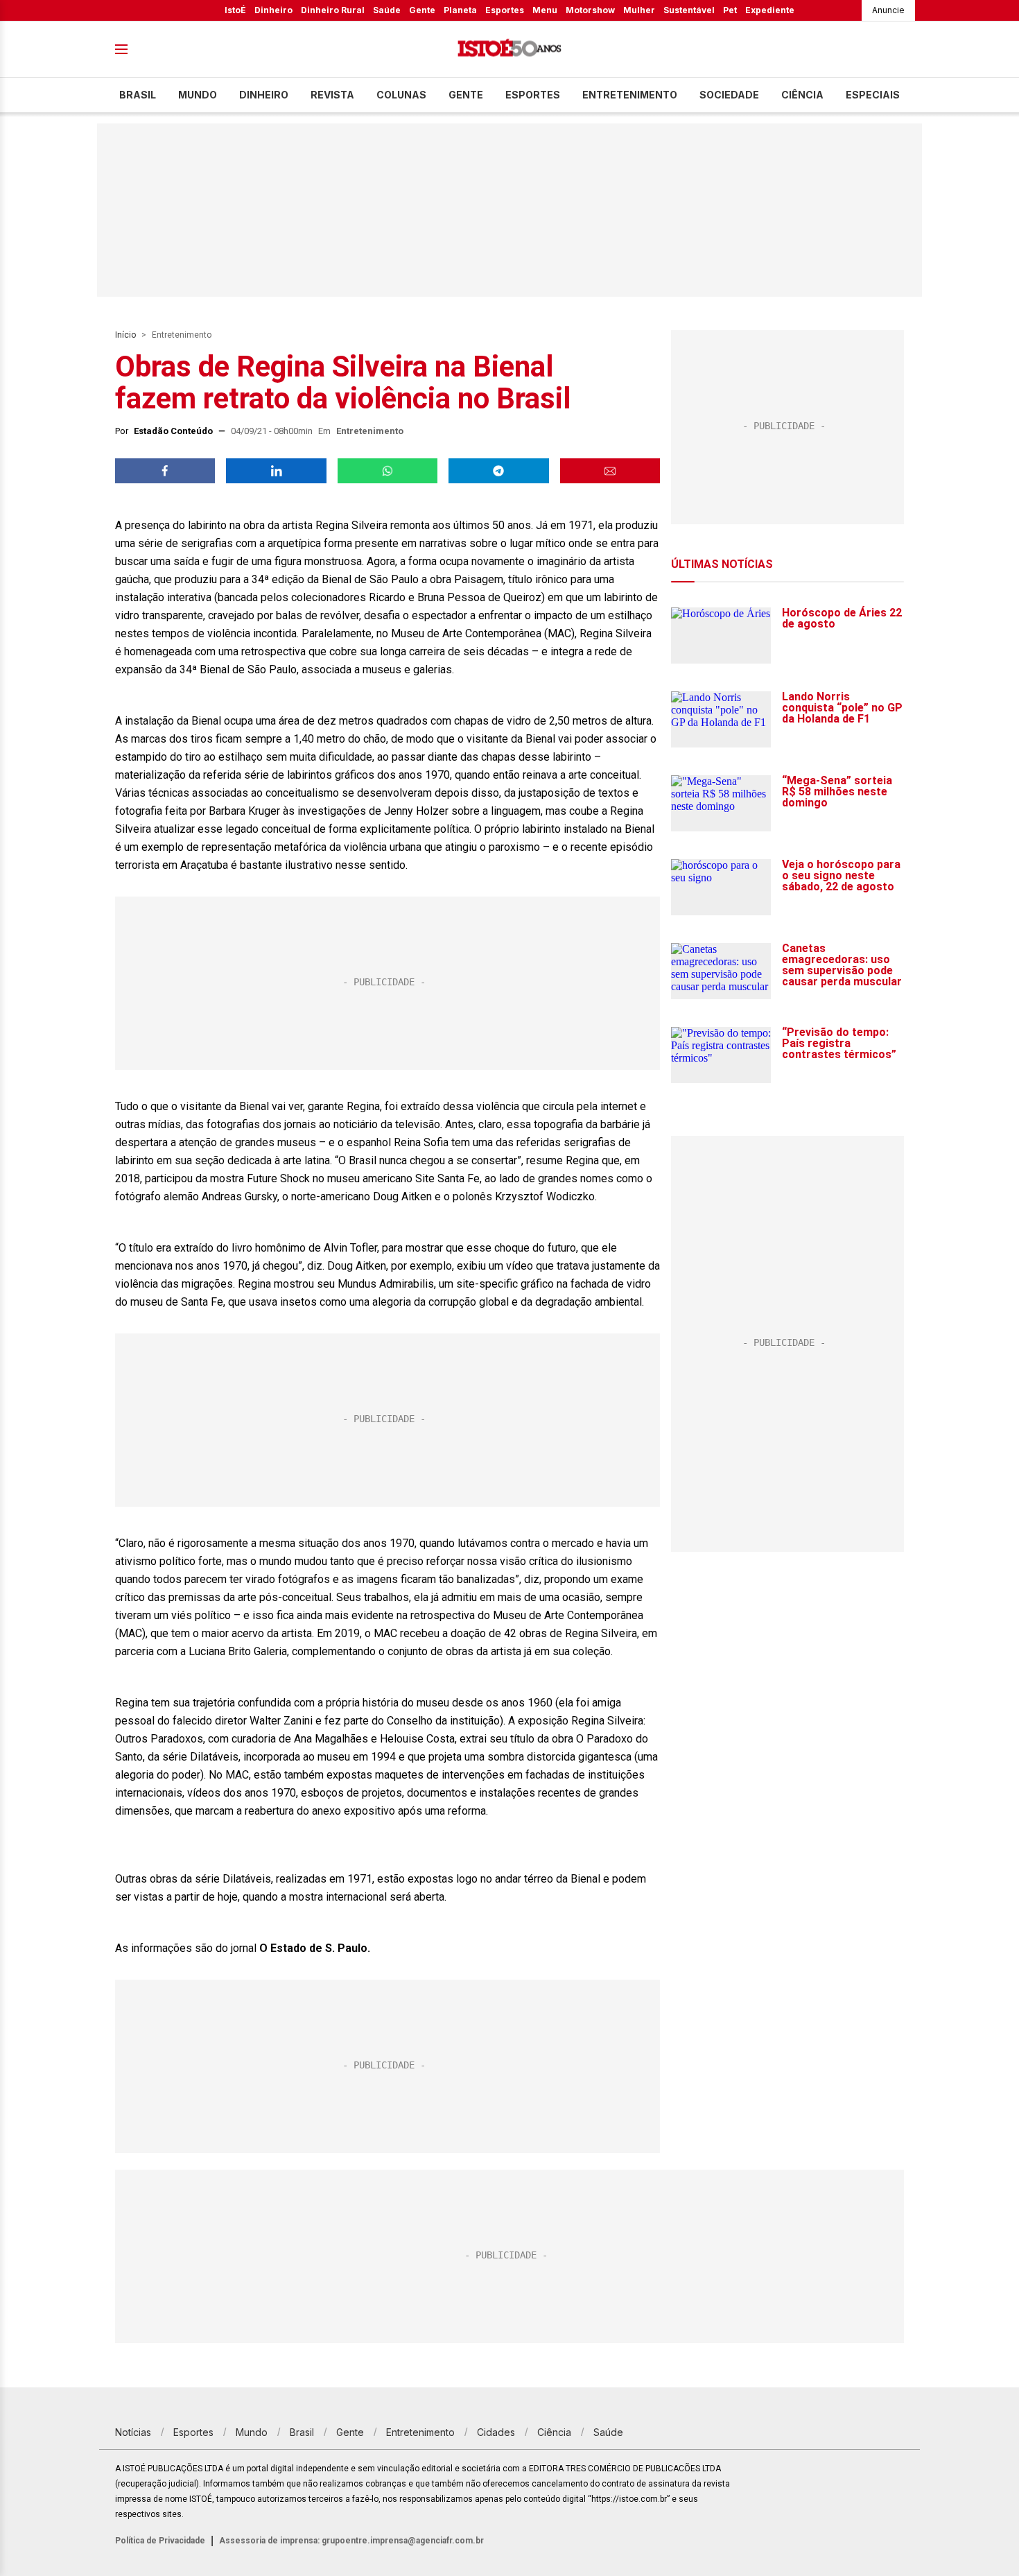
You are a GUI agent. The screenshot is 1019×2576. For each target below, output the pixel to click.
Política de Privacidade (160, 2541)
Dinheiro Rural (333, 10)
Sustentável (689, 10)
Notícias (133, 2432)
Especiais (873, 95)
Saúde (387, 10)
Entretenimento (630, 95)
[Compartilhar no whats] (387, 471)
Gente (422, 10)
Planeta (460, 10)
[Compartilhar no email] (610, 471)
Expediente (770, 10)
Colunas (401, 95)
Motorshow (590, 10)
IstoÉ (235, 10)
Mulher (639, 10)
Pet (730, 10)
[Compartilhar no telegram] (498, 471)
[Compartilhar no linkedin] (276, 471)
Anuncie (888, 10)
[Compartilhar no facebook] (165, 471)
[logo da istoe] (509, 50)
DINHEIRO (264, 95)
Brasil (138, 95)
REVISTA (332, 95)
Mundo (198, 95)
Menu (545, 10)
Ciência (802, 95)
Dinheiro (273, 10)
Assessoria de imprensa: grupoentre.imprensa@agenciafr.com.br (351, 2541)
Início (125, 335)
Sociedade (729, 95)
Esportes (505, 10)
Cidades (496, 2432)
